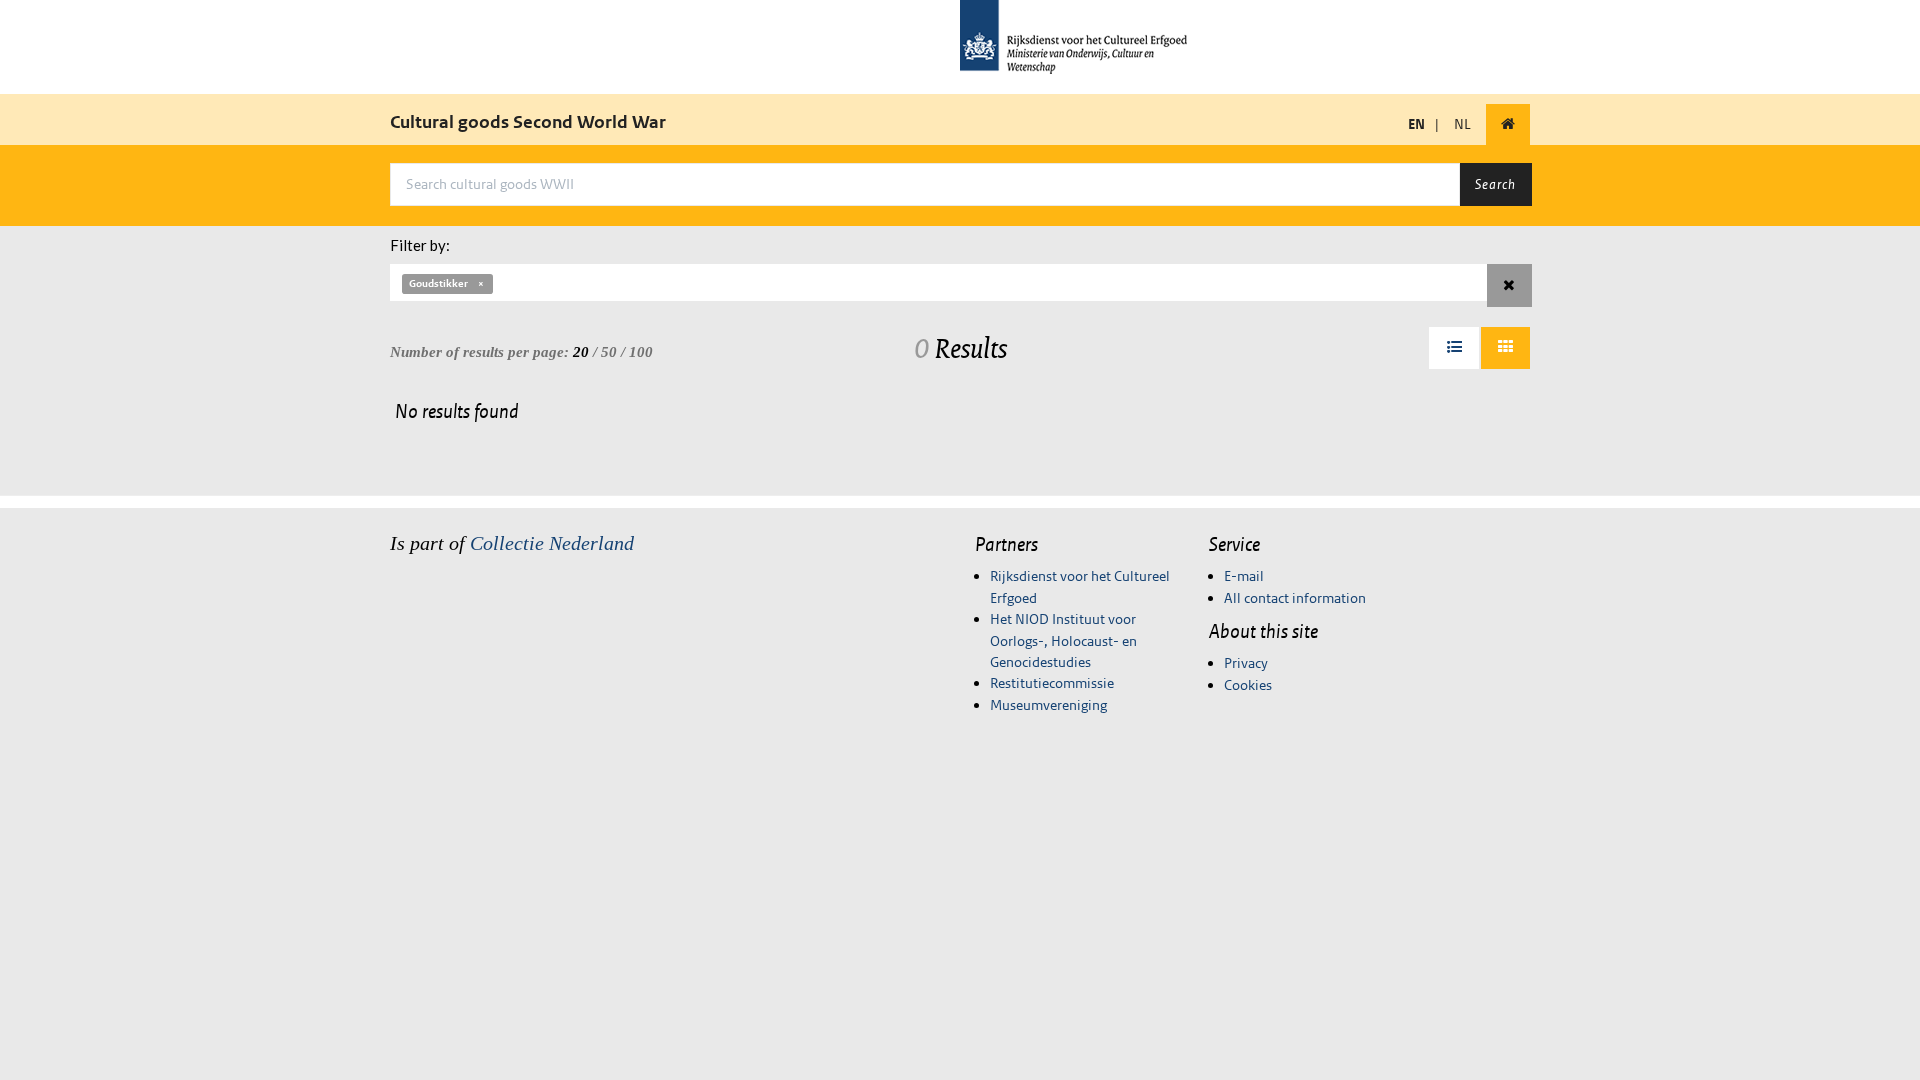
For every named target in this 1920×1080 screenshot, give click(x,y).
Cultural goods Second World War (528, 122)
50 (609, 352)
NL (1462, 124)
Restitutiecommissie (1052, 683)
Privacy (1246, 663)
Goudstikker (438, 283)
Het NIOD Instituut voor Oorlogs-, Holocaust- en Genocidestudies (1063, 640)
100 (641, 352)
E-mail (1244, 576)
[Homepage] (1508, 124)
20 (581, 352)
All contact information (1295, 598)
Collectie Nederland (552, 543)
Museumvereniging (1048, 705)
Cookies (1248, 685)
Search (1495, 184)
